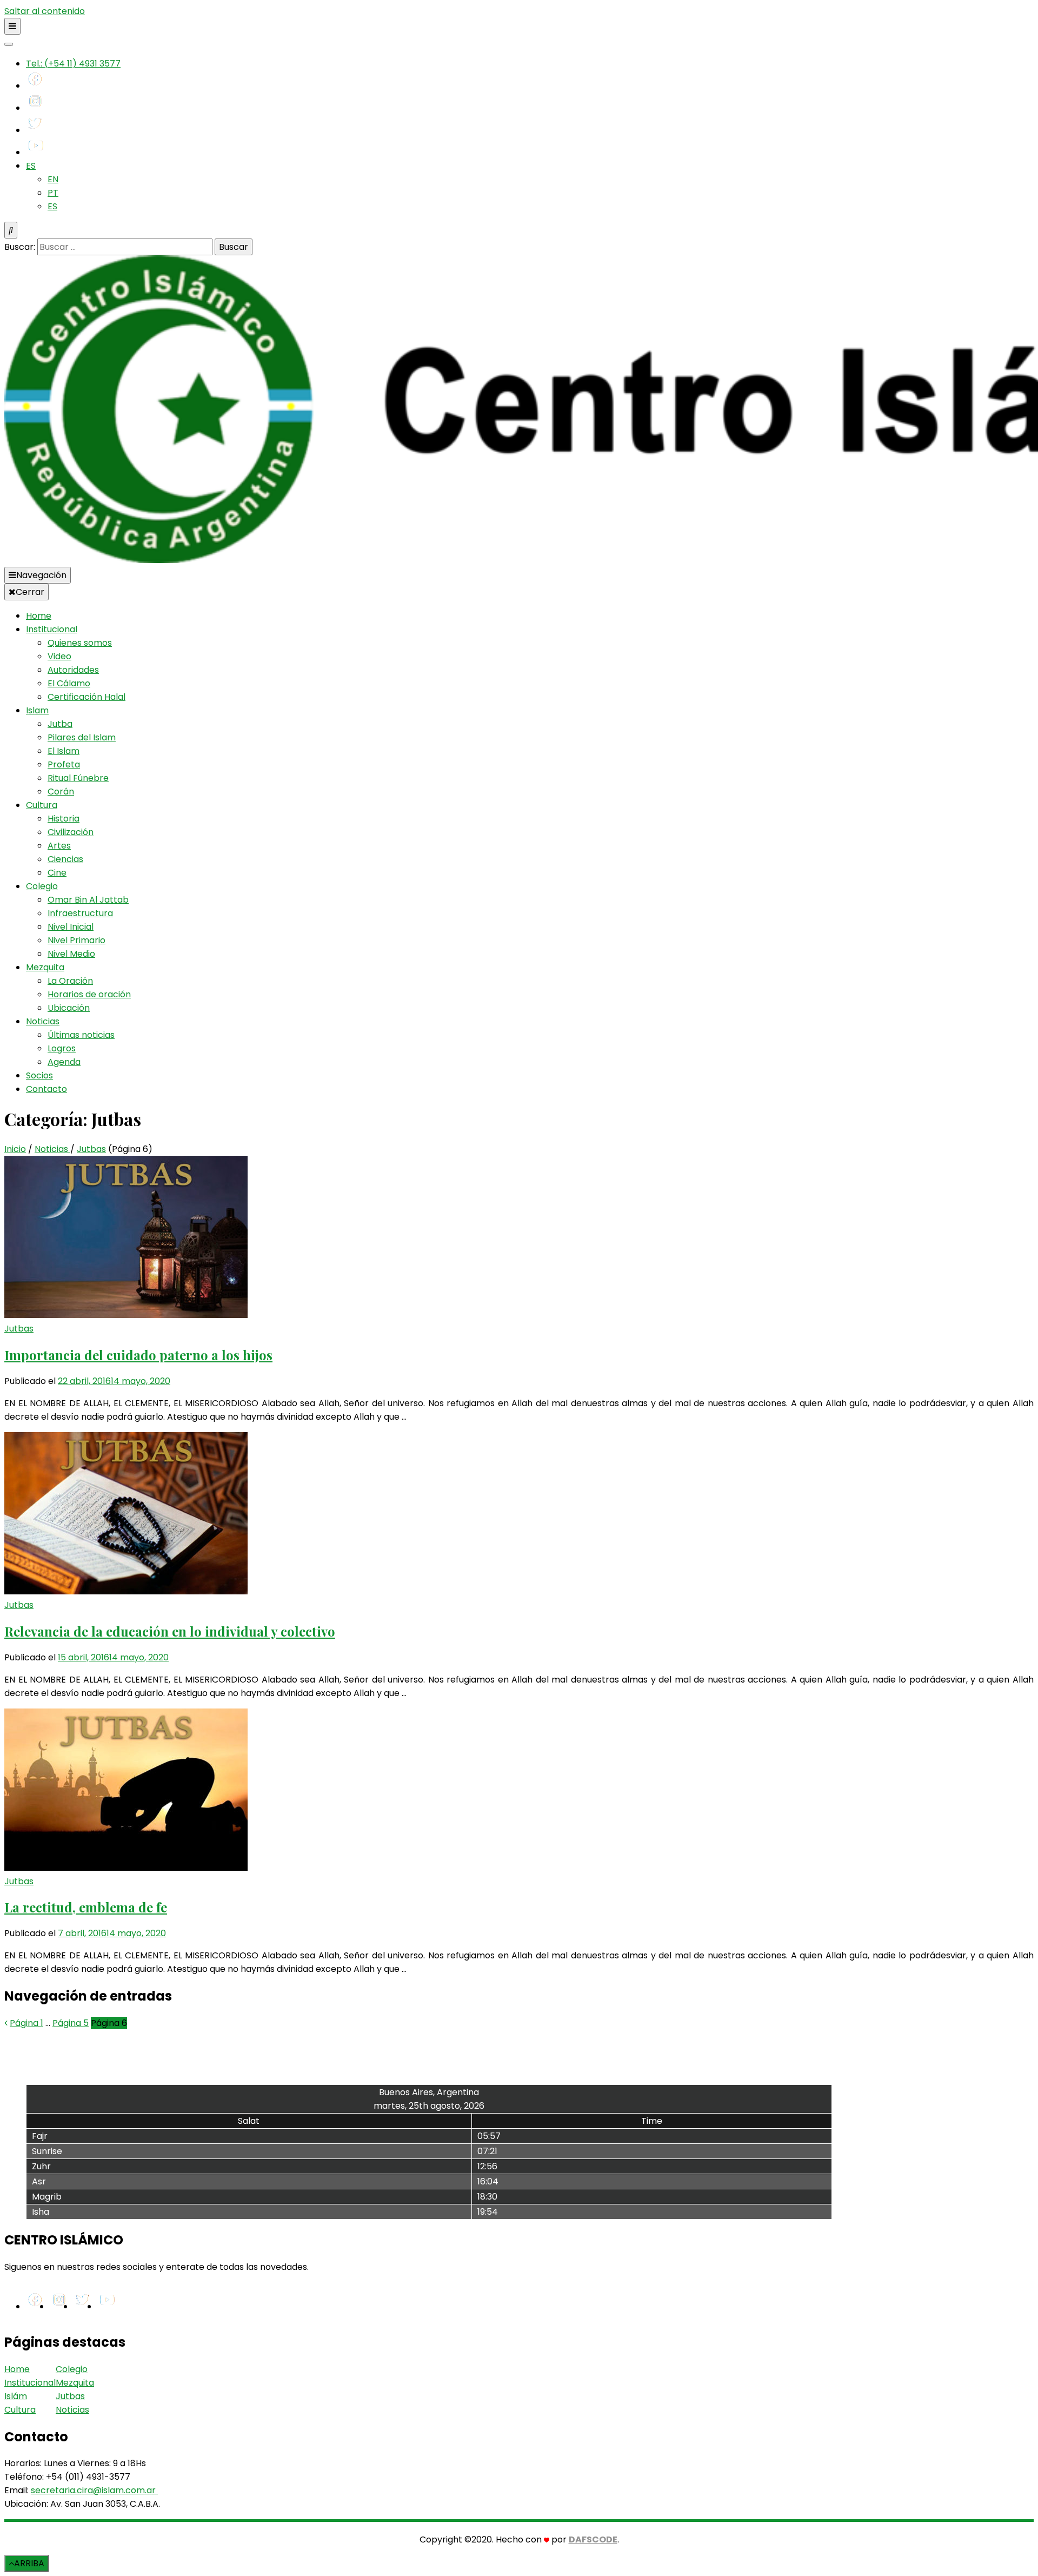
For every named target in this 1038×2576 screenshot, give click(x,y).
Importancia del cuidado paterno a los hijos (138, 1355)
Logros (62, 1048)
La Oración (70, 981)
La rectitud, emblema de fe (86, 1907)
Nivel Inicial (71, 927)
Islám (16, 2396)
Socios (39, 1075)
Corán (61, 792)
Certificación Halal (86, 697)
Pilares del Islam (82, 737)
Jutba (60, 724)
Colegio (42, 886)
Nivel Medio (71, 954)
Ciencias (65, 859)
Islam (37, 710)
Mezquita (45, 967)
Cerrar (30, 592)
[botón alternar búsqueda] (11, 230)
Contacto (46, 1089)
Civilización (71, 832)
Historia (64, 819)
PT (53, 193)
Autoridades (73, 670)
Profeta (64, 764)
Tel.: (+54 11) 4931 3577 (73, 64)
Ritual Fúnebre (78, 778)
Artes (59, 846)
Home (39, 616)
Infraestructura (80, 913)
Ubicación (69, 1008)
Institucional (52, 629)
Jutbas (19, 1329)
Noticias (43, 1021)
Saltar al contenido (45, 11)
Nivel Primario (76, 940)
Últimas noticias (81, 1035)
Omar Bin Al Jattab (88, 900)
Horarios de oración (89, 994)
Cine (57, 873)
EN (53, 179)
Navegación (41, 575)
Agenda (64, 1062)
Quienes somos (80, 643)
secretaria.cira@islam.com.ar (93, 2490)
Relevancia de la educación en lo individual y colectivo (170, 1631)
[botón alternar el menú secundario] (12, 26)
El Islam (64, 751)
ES (31, 166)
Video (59, 656)
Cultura (42, 805)
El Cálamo (69, 683)
